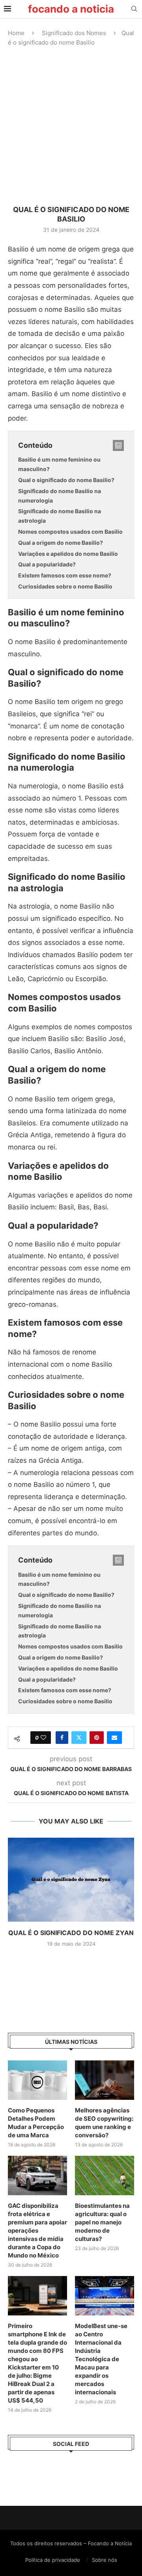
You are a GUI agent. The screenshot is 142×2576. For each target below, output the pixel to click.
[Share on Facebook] (62, 1738)
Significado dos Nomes (74, 33)
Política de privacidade (53, 2560)
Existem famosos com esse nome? (65, 575)
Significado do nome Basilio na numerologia (60, 496)
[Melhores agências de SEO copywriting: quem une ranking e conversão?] (105, 2080)
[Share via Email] (114, 1738)
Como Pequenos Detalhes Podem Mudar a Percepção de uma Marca (36, 2123)
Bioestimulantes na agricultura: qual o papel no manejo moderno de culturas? (102, 2222)
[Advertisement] (71, 126)
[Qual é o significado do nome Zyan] (71, 1880)
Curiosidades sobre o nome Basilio (65, 586)
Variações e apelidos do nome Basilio (68, 554)
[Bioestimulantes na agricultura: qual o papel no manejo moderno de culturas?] (105, 2176)
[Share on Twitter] (79, 1738)
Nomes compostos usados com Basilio (70, 532)
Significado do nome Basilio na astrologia (60, 516)
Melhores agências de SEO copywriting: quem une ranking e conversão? (104, 2123)
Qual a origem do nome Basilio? (61, 543)
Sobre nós (105, 2560)
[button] (71, 1961)
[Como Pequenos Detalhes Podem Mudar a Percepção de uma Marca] (37, 2080)
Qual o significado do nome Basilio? (66, 480)
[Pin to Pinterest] (97, 1738)
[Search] (134, 9)
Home (16, 33)
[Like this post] (43, 1738)
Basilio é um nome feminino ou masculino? (59, 464)
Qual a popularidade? (47, 564)
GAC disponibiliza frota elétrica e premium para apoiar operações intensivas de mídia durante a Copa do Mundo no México (37, 2230)
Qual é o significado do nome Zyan (71, 1933)
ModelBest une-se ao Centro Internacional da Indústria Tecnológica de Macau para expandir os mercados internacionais (101, 2359)
